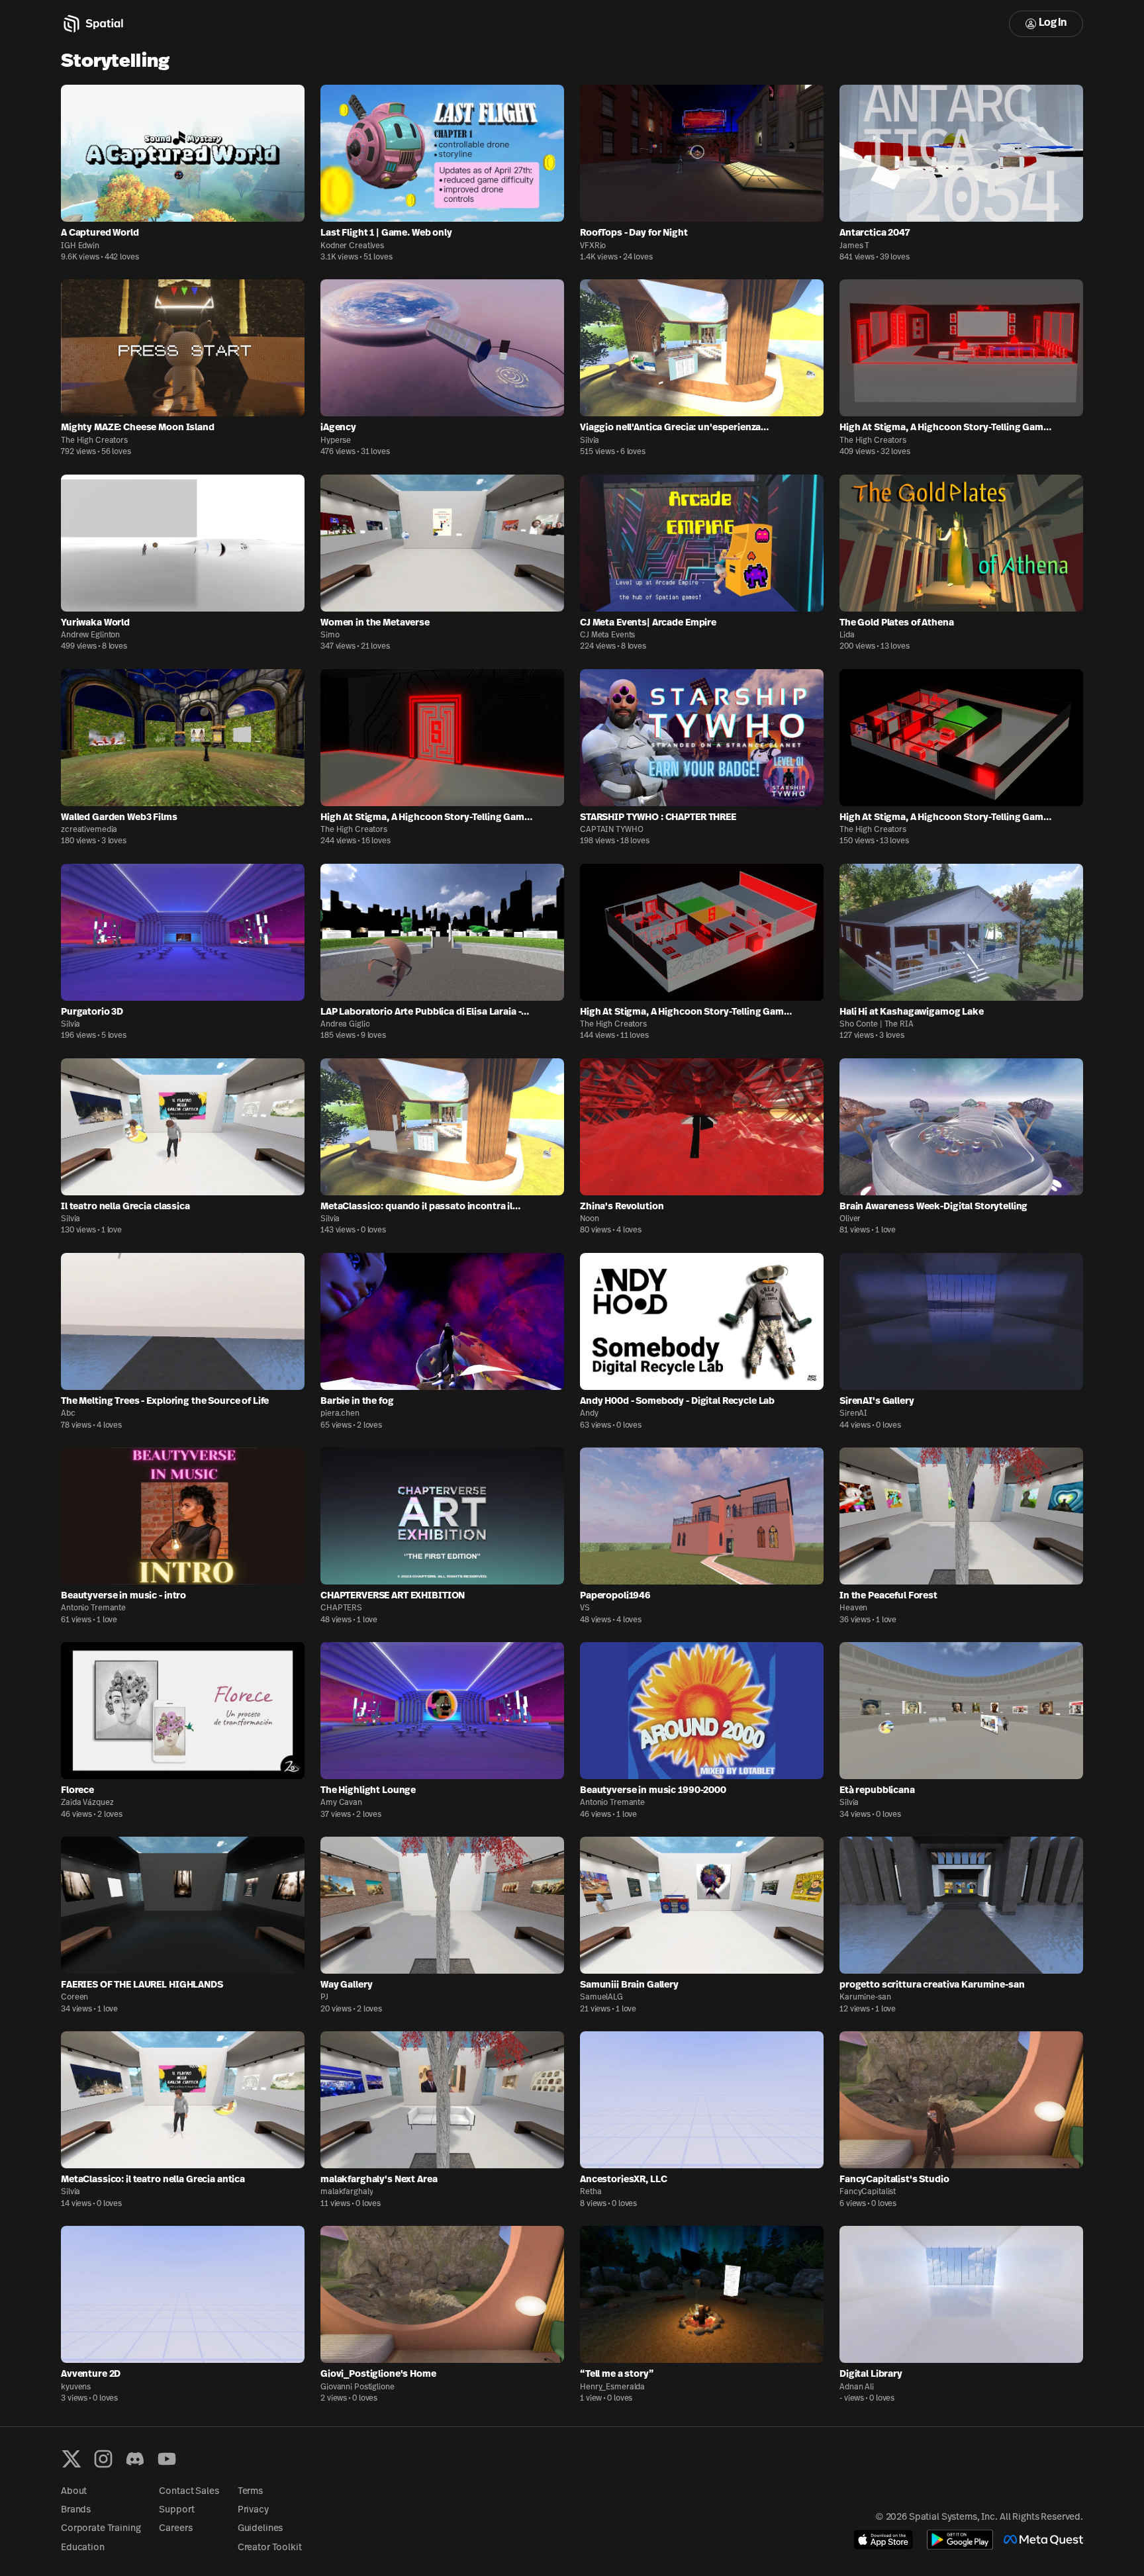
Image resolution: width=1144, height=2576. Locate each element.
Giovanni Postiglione (358, 2387)
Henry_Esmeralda (612, 2387)
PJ (324, 1998)
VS (585, 1608)
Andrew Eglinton (90, 635)
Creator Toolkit (270, 2548)
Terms (250, 2492)
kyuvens (76, 2387)
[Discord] (135, 2459)
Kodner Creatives (352, 246)
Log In (1053, 23)
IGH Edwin (80, 246)
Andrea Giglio (345, 1025)
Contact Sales (189, 2492)
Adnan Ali (857, 2387)
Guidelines (261, 2529)
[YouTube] (167, 2459)
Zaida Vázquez (87, 1803)
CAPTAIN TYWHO (611, 830)
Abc (68, 1414)
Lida (847, 635)
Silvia (590, 441)
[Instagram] (103, 2459)
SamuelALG (601, 1998)
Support (176, 2510)
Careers (175, 2529)
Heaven (853, 1608)
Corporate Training (101, 2529)
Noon (590, 1219)
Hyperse (336, 441)
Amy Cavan (341, 1803)
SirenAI (853, 1414)
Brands (76, 2510)
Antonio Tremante (93, 1608)
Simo (330, 635)
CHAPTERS (341, 1608)
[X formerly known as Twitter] (71, 2459)
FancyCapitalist (868, 2192)
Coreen (74, 1998)
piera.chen (340, 1414)
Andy (589, 1414)
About (74, 2492)
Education (83, 2548)
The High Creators (94, 441)
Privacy (253, 2510)
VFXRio (593, 246)
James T (854, 246)
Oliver (850, 1219)
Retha (591, 2192)
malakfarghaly (347, 2192)
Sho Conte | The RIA (877, 1025)
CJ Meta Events (607, 635)
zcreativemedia (89, 830)
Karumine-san (865, 1998)
